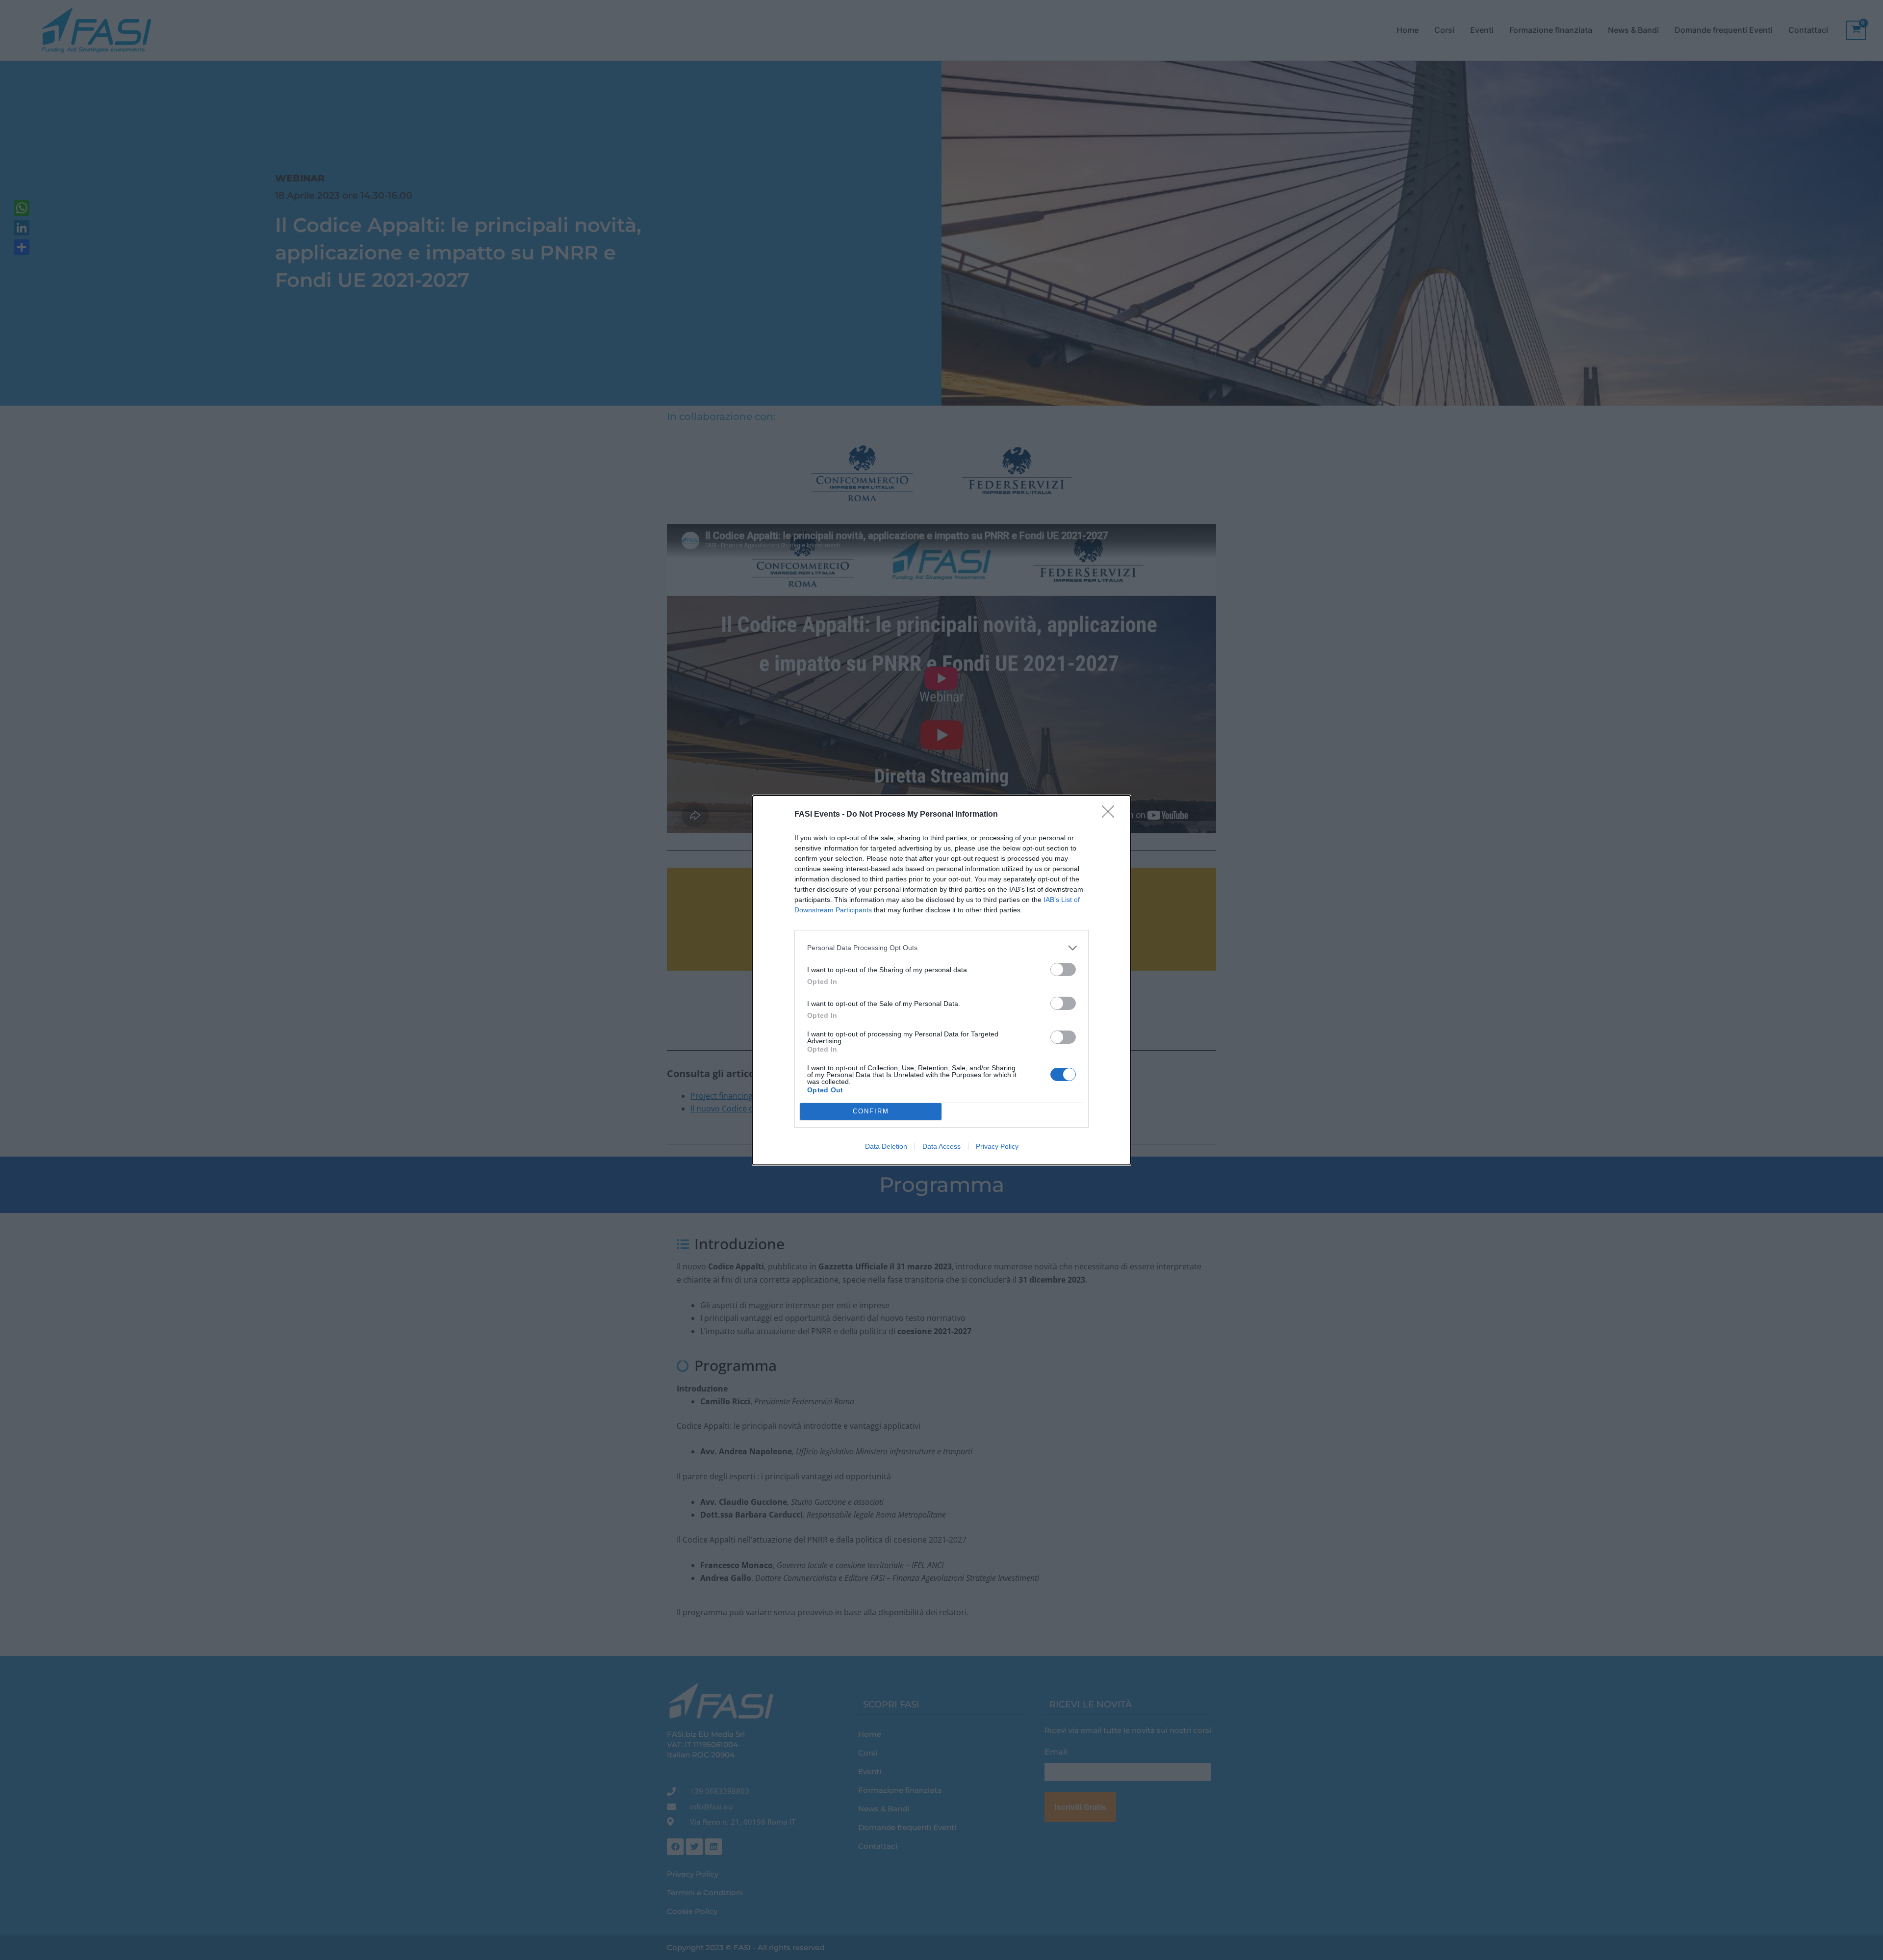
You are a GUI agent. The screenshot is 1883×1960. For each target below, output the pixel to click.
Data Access (941, 1146)
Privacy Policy (997, 1146)
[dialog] (941, 980)
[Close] (1111, 815)
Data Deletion (886, 1146)
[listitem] (941, 948)
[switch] (1063, 969)
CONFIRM (871, 1111)
